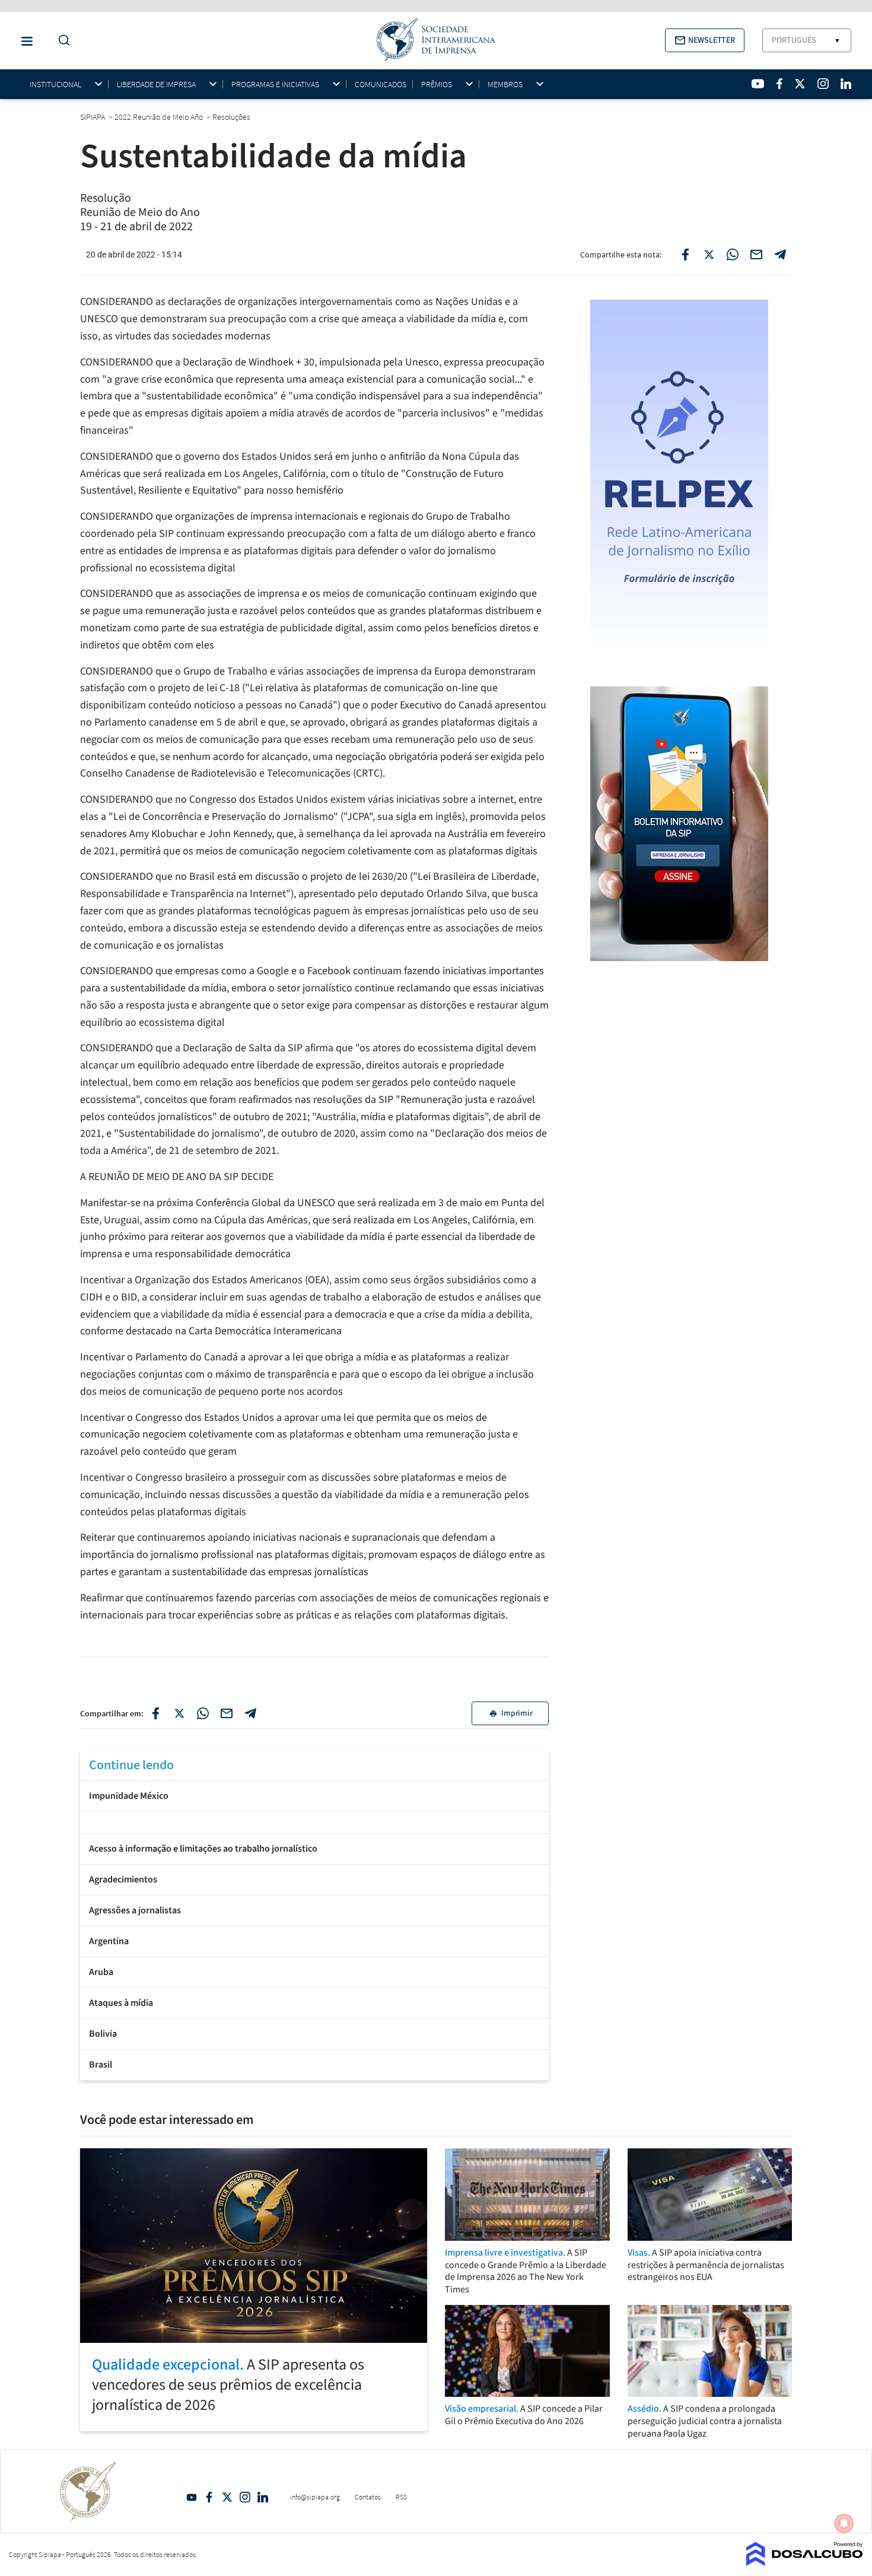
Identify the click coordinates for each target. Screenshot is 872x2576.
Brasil (101, 2065)
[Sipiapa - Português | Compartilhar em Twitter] (709, 255)
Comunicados (381, 84)
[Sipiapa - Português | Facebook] (779, 84)
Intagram (245, 2497)
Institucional (55, 85)
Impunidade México (129, 1796)
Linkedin (263, 2497)
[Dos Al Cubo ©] (805, 2562)
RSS (401, 2497)
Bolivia (103, 2034)
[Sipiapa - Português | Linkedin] (846, 84)
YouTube (192, 2497)
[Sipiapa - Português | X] (800, 84)
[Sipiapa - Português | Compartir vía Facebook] (155, 1713)
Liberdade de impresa (156, 85)
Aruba (101, 1972)
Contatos (368, 2497)
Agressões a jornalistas (135, 1910)
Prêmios (437, 85)
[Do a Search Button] (61, 41)
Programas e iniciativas (275, 85)
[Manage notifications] (844, 2523)
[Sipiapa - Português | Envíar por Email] (756, 255)
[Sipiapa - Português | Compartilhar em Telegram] (780, 255)
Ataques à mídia (121, 2003)
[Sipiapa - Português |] (314, 1821)
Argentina (109, 1941)
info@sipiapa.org (315, 2497)
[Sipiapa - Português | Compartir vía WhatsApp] (203, 1713)
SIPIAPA (93, 117)
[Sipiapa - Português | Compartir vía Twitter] (179, 1713)
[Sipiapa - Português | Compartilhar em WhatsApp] (733, 255)
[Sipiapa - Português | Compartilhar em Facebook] (685, 255)
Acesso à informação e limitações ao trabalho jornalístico (203, 1849)
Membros (505, 85)
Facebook (209, 2497)
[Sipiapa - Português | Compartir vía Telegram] (250, 1713)
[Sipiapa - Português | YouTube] (758, 84)
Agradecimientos (123, 1879)
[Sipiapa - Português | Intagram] (823, 84)
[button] (705, 40)
